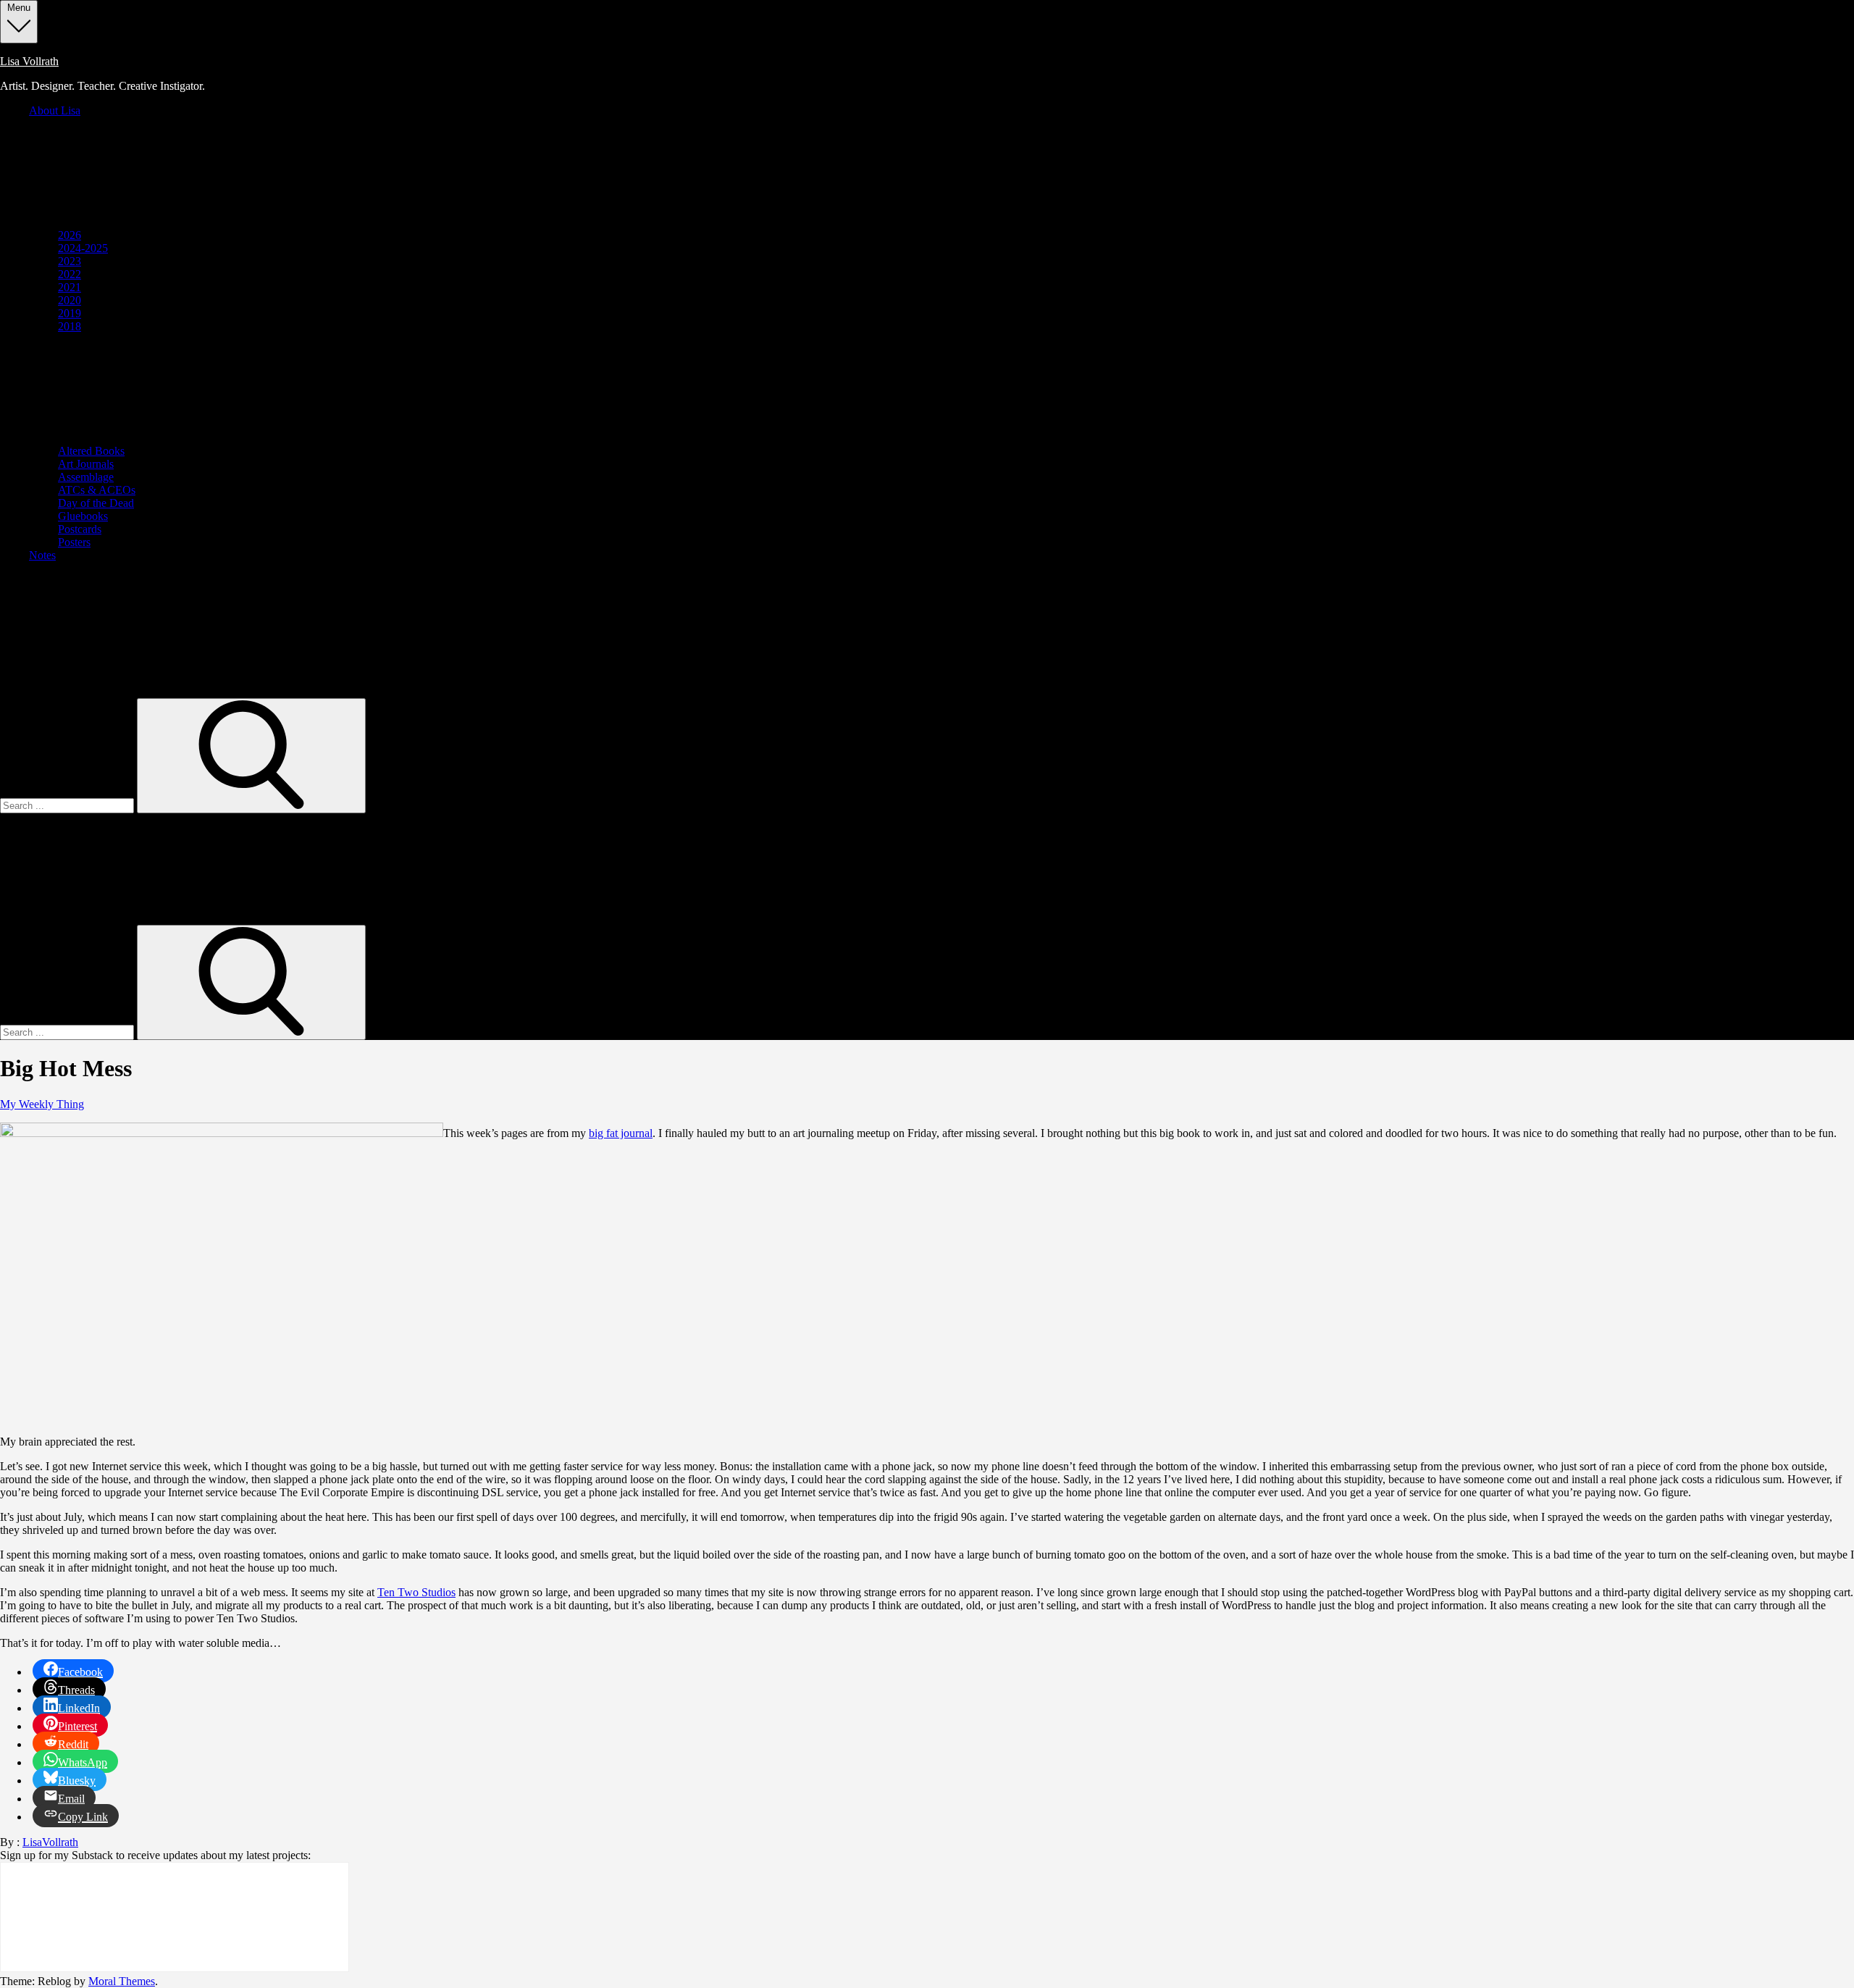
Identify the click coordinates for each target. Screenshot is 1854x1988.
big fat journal (621, 1133)
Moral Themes (122, 1981)
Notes (42, 555)
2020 (70, 300)
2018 (70, 326)
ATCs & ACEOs (97, 490)
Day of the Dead (96, 503)
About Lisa (55, 110)
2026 (70, 235)
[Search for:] (68, 805)
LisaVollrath (50, 1842)
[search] (217, 691)
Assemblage (86, 477)
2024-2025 (83, 248)
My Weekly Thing (42, 1104)
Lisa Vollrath (29, 61)
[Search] (251, 756)
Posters (74, 542)
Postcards (80, 529)
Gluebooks (83, 516)
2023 (70, 261)
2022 (70, 274)
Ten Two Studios (416, 1592)
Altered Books (91, 451)
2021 (70, 287)
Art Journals (86, 464)
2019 (70, 313)
